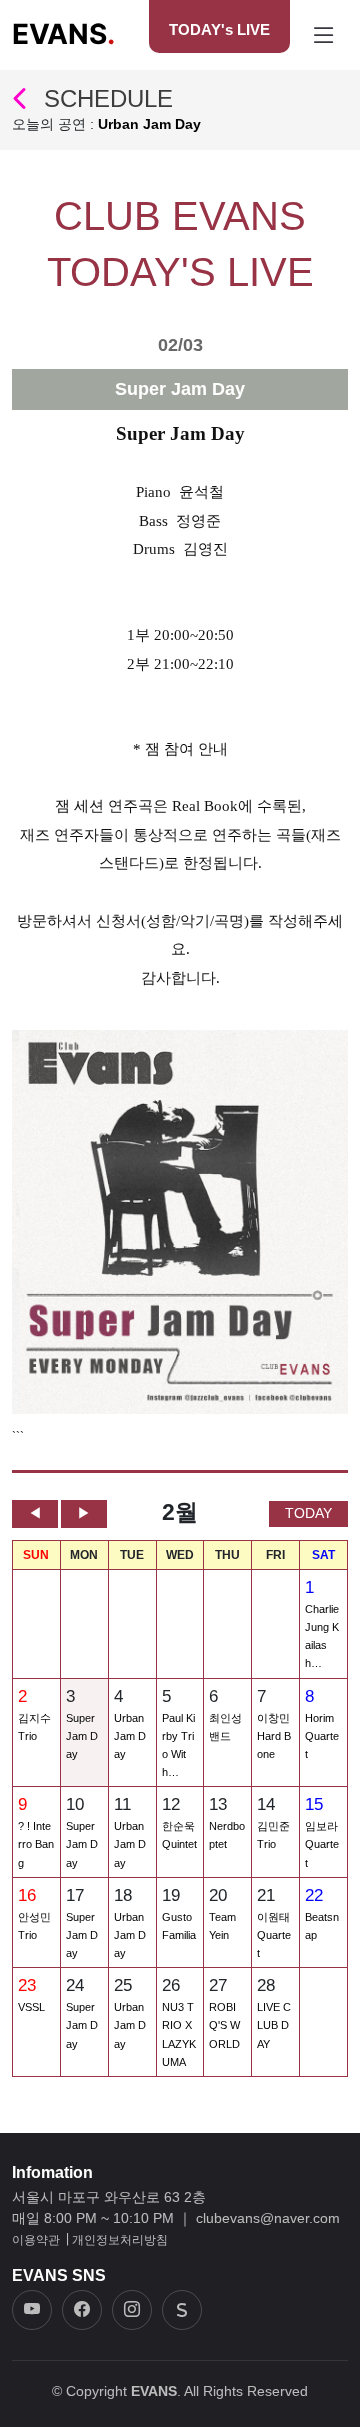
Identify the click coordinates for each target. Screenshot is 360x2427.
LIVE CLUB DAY (274, 2025)
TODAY (308, 1513)
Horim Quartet (322, 1736)
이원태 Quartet (274, 1935)
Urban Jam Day (130, 1736)
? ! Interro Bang (36, 1844)
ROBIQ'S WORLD (224, 2025)
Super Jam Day (82, 1736)
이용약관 (36, 2240)
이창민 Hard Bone (274, 1736)
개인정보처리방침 (120, 2240)
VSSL (31, 2007)
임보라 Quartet (322, 1844)
